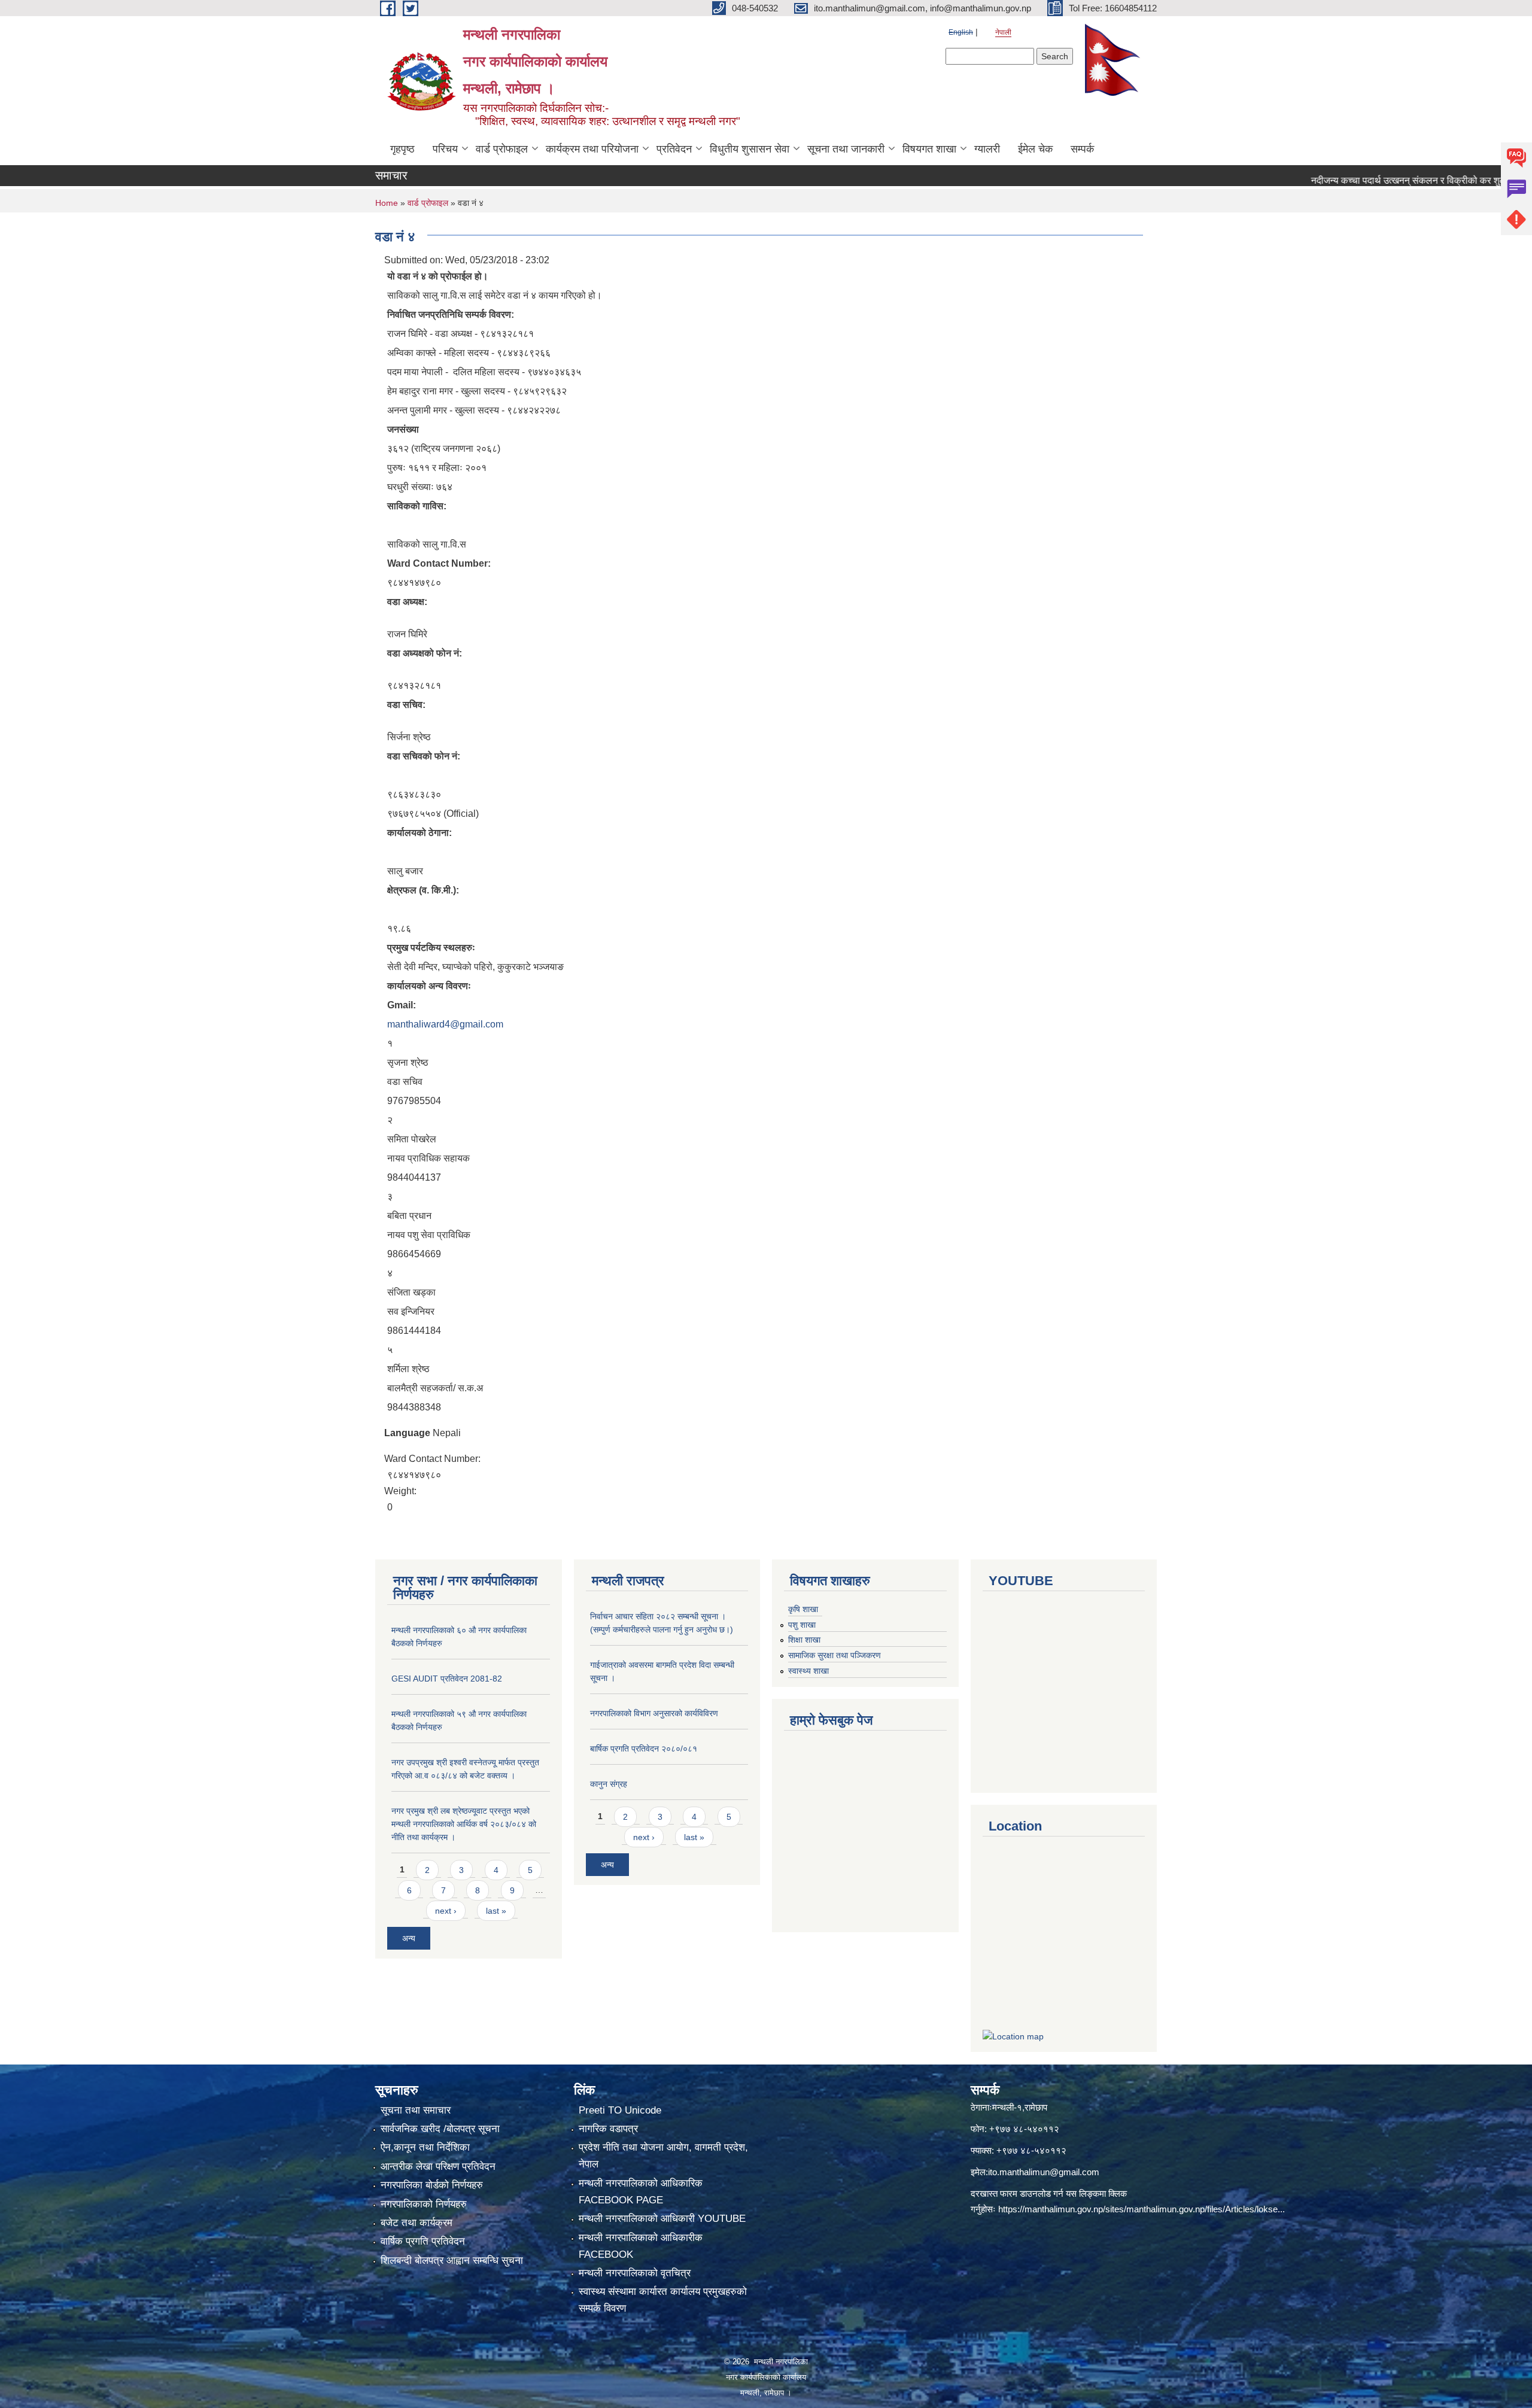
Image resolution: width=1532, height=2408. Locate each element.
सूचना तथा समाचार (416, 2110)
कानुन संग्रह (609, 1784)
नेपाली (1003, 32)
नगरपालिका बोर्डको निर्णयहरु (432, 2185)
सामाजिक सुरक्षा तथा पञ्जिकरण (835, 1655)
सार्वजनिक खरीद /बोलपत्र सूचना (440, 2129)
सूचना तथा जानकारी (846, 149)
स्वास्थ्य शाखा (808, 1671)
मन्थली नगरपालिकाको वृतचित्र (635, 2273)
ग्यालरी (987, 149)
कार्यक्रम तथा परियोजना (592, 149)
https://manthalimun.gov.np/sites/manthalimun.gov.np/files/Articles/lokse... (1142, 2209)
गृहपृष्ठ (402, 149)
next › (446, 1911)
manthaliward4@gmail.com (445, 1024)
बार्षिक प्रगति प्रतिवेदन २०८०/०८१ (644, 1749)
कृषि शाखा (803, 1609)
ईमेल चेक (1035, 149)
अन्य (409, 1938)
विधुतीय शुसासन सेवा (750, 149)
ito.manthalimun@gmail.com (1044, 2172)
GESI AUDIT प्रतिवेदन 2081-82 (447, 1679)
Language (407, 1433)
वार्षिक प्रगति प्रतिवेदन (423, 2241)
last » (496, 1911)
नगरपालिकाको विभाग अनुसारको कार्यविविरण (654, 1713)
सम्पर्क (1082, 149)
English (961, 32)
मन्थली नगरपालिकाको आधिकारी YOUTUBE (662, 2219)
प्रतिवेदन (674, 149)
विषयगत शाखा (929, 149)
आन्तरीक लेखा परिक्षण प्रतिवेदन (438, 2167)
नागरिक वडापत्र (608, 2129)
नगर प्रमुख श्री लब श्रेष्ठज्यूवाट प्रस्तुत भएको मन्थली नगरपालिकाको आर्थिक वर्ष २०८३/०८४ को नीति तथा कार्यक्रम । (464, 1824)
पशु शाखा (802, 1625)
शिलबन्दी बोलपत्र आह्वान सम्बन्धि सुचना (452, 2260)
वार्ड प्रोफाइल (502, 149)
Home (387, 203)
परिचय (445, 149)
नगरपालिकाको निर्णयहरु (424, 2204)
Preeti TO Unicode (620, 2110)
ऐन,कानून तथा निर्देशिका (425, 2147)
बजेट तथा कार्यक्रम (417, 2223)
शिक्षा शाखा (804, 1640)
